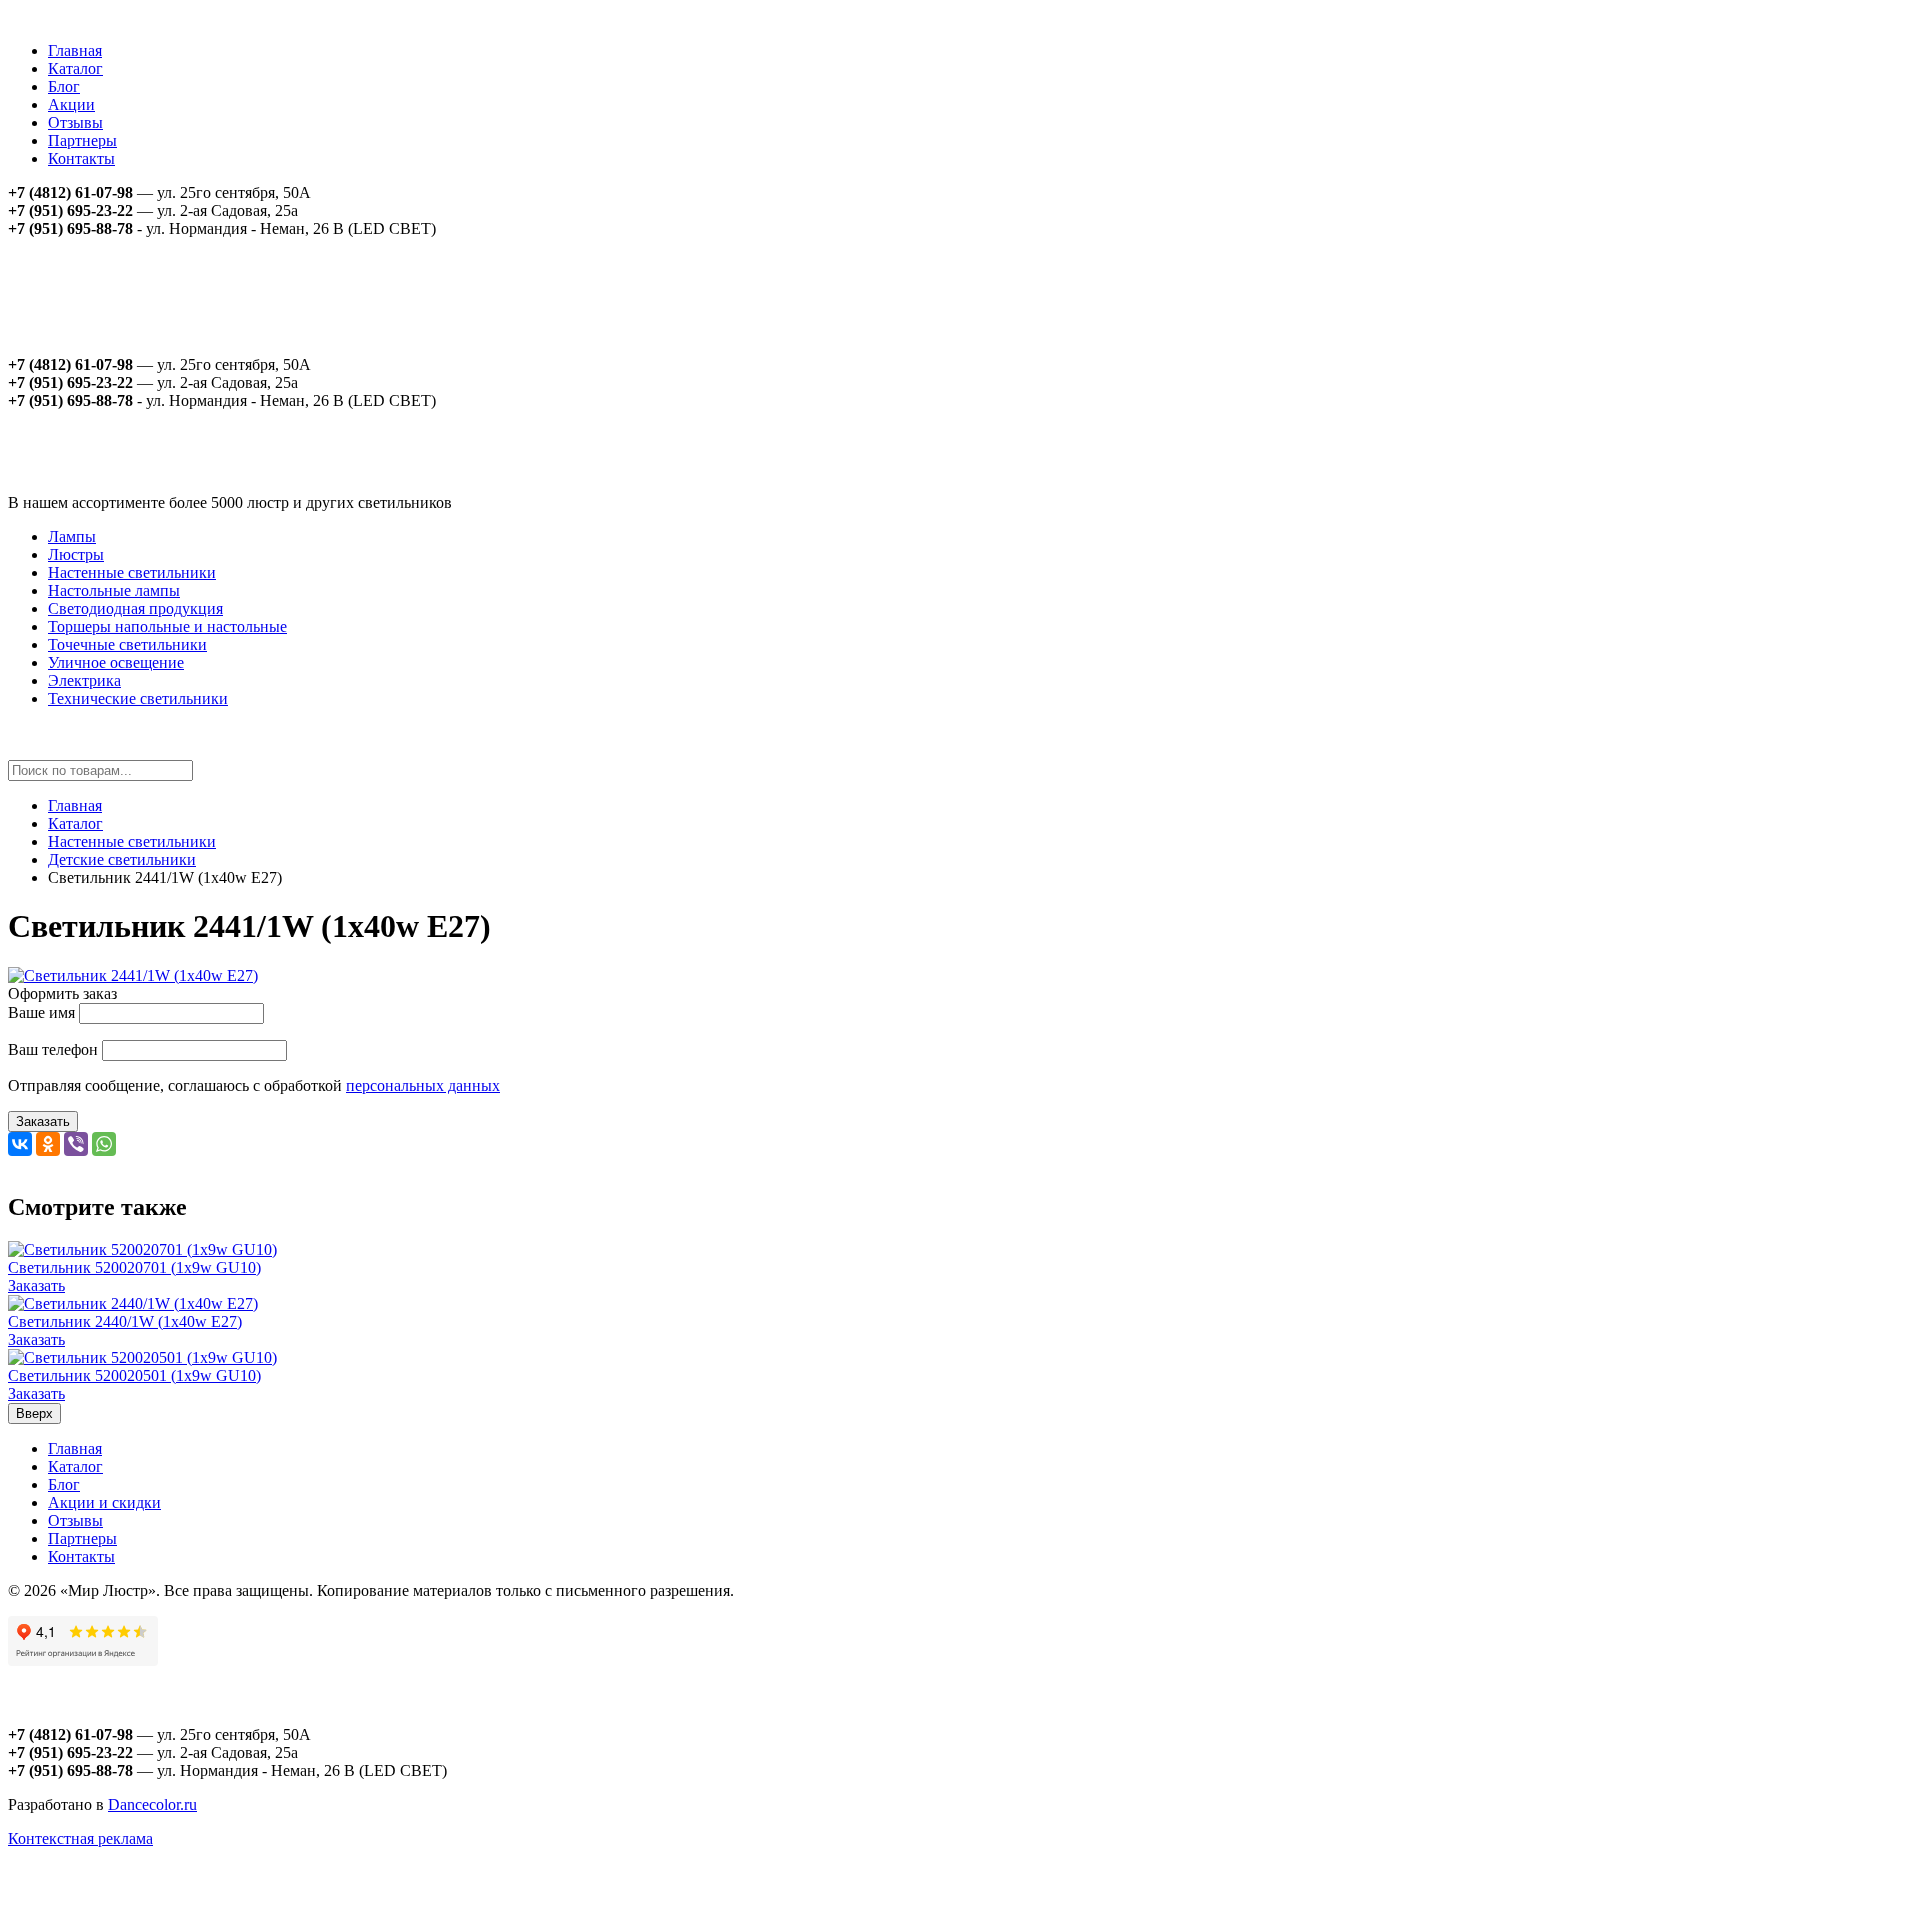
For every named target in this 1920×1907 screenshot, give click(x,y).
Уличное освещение (116, 662)
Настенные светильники (132, 572)
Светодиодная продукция (135, 608)
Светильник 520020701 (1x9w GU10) (134, 1267)
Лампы (72, 536)
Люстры (76, 554)
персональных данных (423, 1085)
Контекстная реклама (80, 1838)
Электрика (84, 680)
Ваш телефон (53, 1049)
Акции (71, 104)
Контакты (81, 158)
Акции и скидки (104, 1502)
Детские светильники (122, 859)
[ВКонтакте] (20, 1144)
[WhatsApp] (104, 1144)
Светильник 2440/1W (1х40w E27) (125, 1321)
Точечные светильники (127, 644)
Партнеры (82, 140)
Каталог (75, 68)
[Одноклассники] (48, 1144)
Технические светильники (138, 698)
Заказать (43, 1121)
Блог (64, 86)
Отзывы (75, 122)
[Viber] (76, 1144)
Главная (75, 50)
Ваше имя (41, 1012)
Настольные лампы (114, 590)
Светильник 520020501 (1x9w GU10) (134, 1375)
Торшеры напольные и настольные (167, 626)
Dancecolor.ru (152, 1804)
